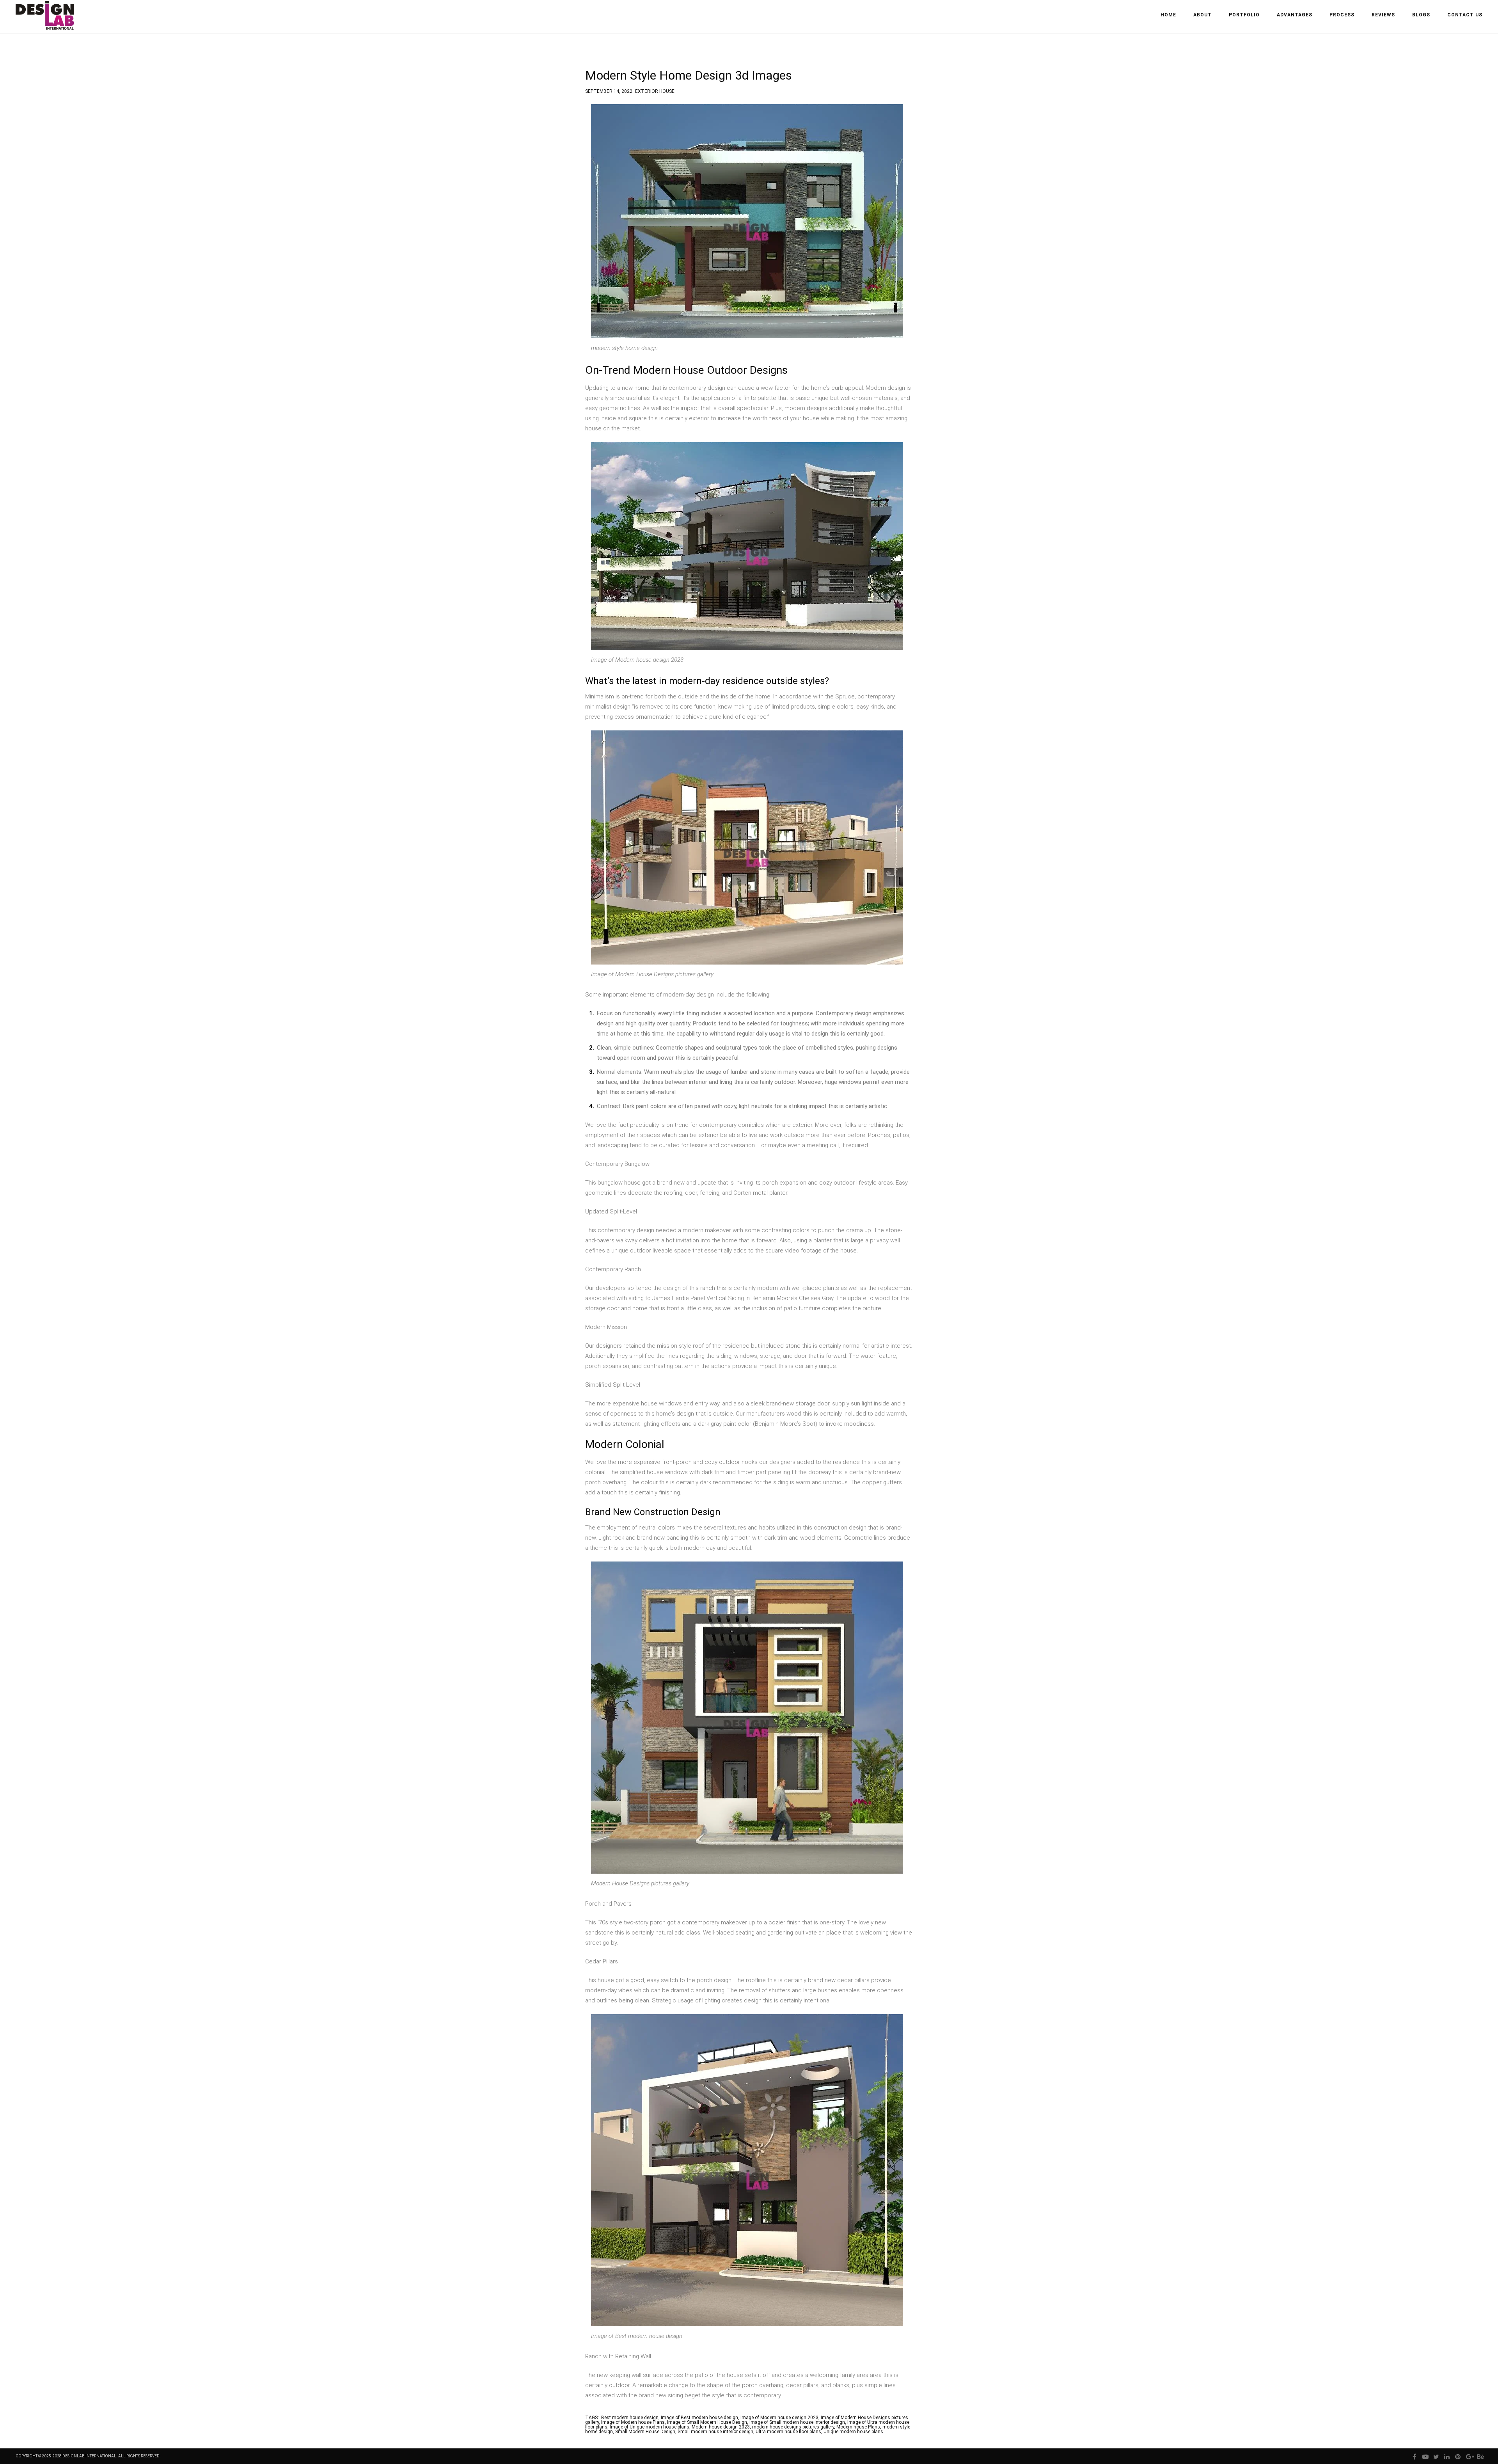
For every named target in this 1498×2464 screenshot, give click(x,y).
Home (1168, 15)
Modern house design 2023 (721, 2427)
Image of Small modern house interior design (797, 2422)
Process (1342, 15)
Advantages (1295, 15)
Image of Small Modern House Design (707, 2422)
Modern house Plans (858, 2427)
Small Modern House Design (645, 2432)
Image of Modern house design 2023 (779, 2418)
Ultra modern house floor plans (788, 2432)
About (1202, 15)
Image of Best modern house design (699, 2418)
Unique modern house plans (853, 2432)
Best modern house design (630, 2418)
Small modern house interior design (715, 2432)
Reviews (1383, 15)
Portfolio (1244, 15)
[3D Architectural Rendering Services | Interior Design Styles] (46, 22)
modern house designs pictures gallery (793, 2427)
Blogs (1421, 15)
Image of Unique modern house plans (650, 2427)
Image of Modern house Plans (633, 2422)
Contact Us (1465, 15)
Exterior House (655, 90)
